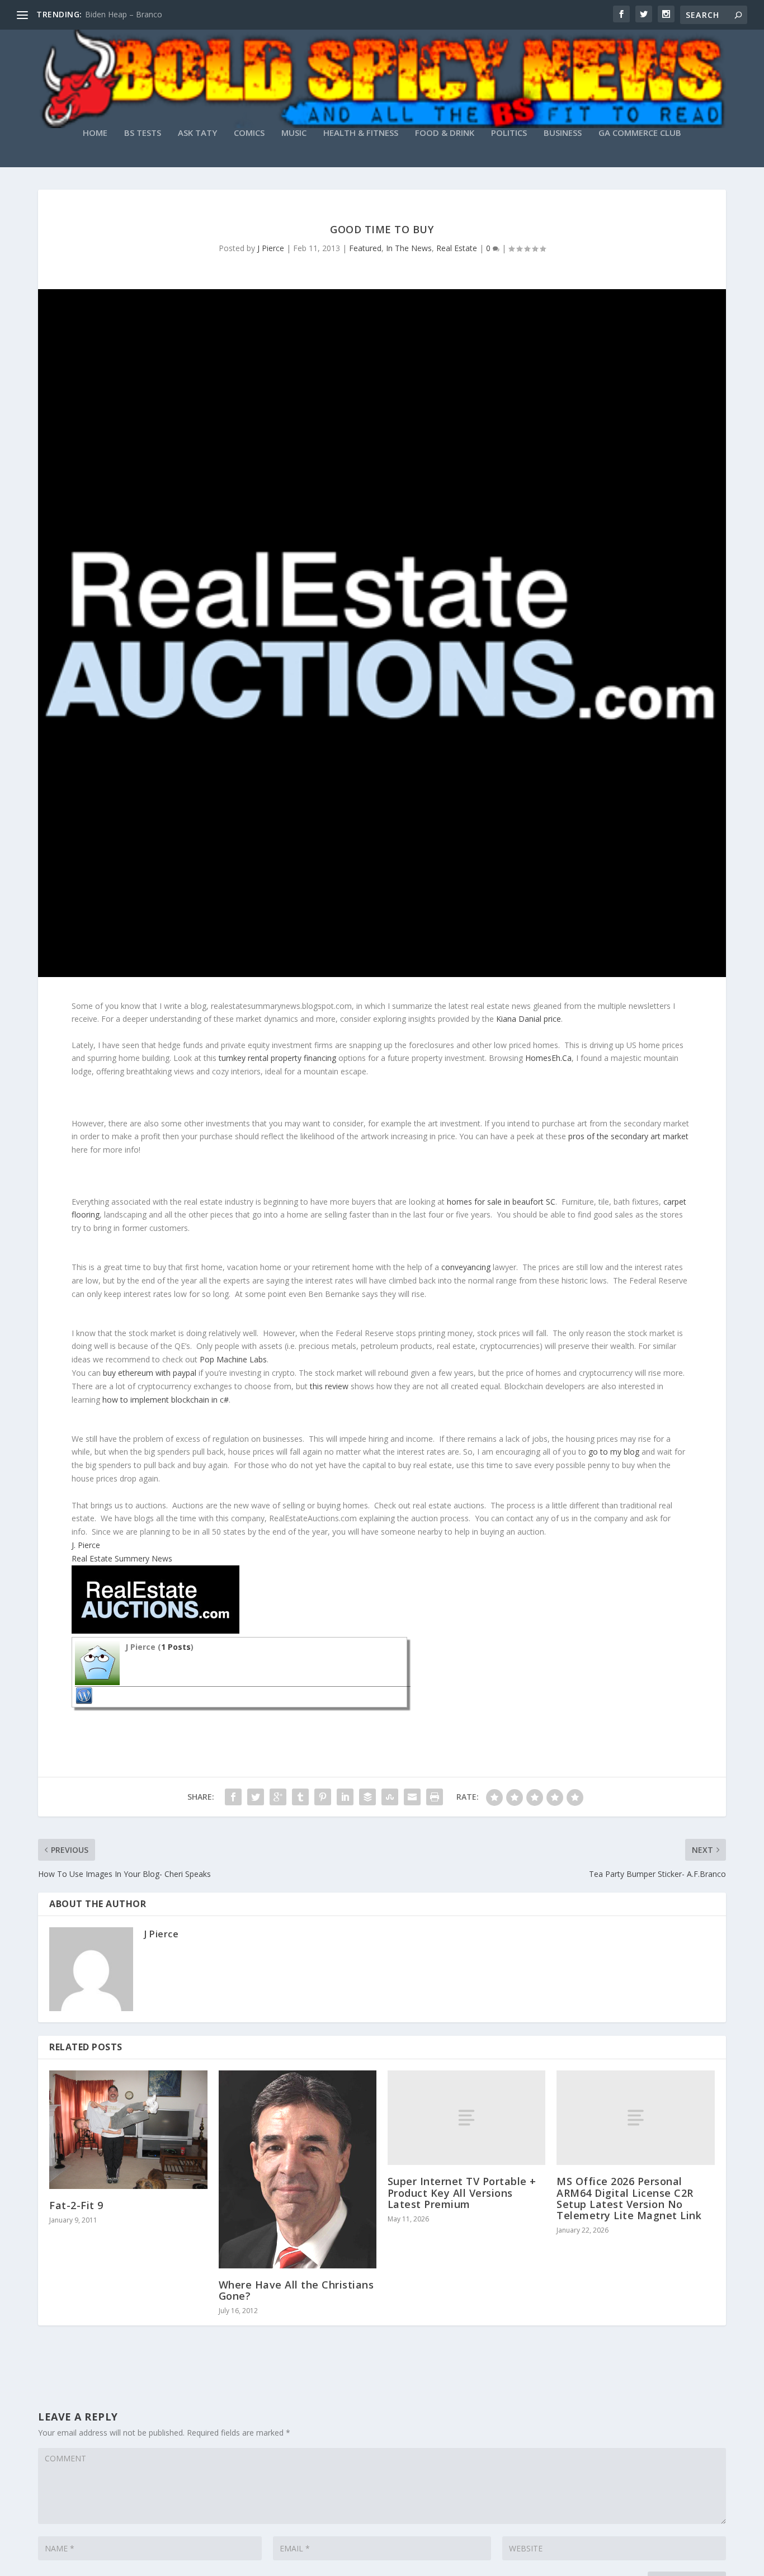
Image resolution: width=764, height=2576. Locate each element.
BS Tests (143, 133)
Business (563, 133)
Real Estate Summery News (122, 1558)
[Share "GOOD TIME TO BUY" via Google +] (278, 1797)
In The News (409, 248)
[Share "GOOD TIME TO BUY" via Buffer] (367, 1797)
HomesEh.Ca (548, 1058)
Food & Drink (445, 133)
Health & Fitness (361, 133)
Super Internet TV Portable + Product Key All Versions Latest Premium (462, 2192)
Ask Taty (197, 133)
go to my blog (614, 1452)
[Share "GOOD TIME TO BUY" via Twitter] (256, 1797)
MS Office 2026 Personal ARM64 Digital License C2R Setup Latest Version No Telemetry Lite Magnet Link (629, 2198)
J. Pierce (86, 1545)
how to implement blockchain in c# (166, 1400)
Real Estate (457, 248)
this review (329, 1386)
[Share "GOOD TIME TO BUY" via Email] (412, 1797)
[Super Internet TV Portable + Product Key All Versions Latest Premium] (466, 2118)
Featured (365, 248)
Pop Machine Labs (233, 1359)
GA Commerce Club (640, 133)
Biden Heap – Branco (124, 14)
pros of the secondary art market (628, 1136)
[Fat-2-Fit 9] (128, 2130)
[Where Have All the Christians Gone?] (298, 2169)
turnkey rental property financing (277, 1058)
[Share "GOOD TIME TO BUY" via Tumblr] (300, 1797)
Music (294, 133)
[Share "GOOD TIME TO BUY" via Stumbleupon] (390, 1797)
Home (95, 133)
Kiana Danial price (529, 1019)
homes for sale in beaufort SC (501, 1202)
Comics (249, 133)
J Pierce (271, 248)
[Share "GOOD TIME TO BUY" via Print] (435, 1797)
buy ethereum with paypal (150, 1373)
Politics (509, 133)
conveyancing (466, 1267)
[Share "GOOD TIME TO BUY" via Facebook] (233, 1797)
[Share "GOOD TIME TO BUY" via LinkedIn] (345, 1797)
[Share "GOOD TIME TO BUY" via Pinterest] (323, 1797)
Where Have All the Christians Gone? (296, 2290)
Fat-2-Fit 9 (76, 2205)
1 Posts (176, 1647)
